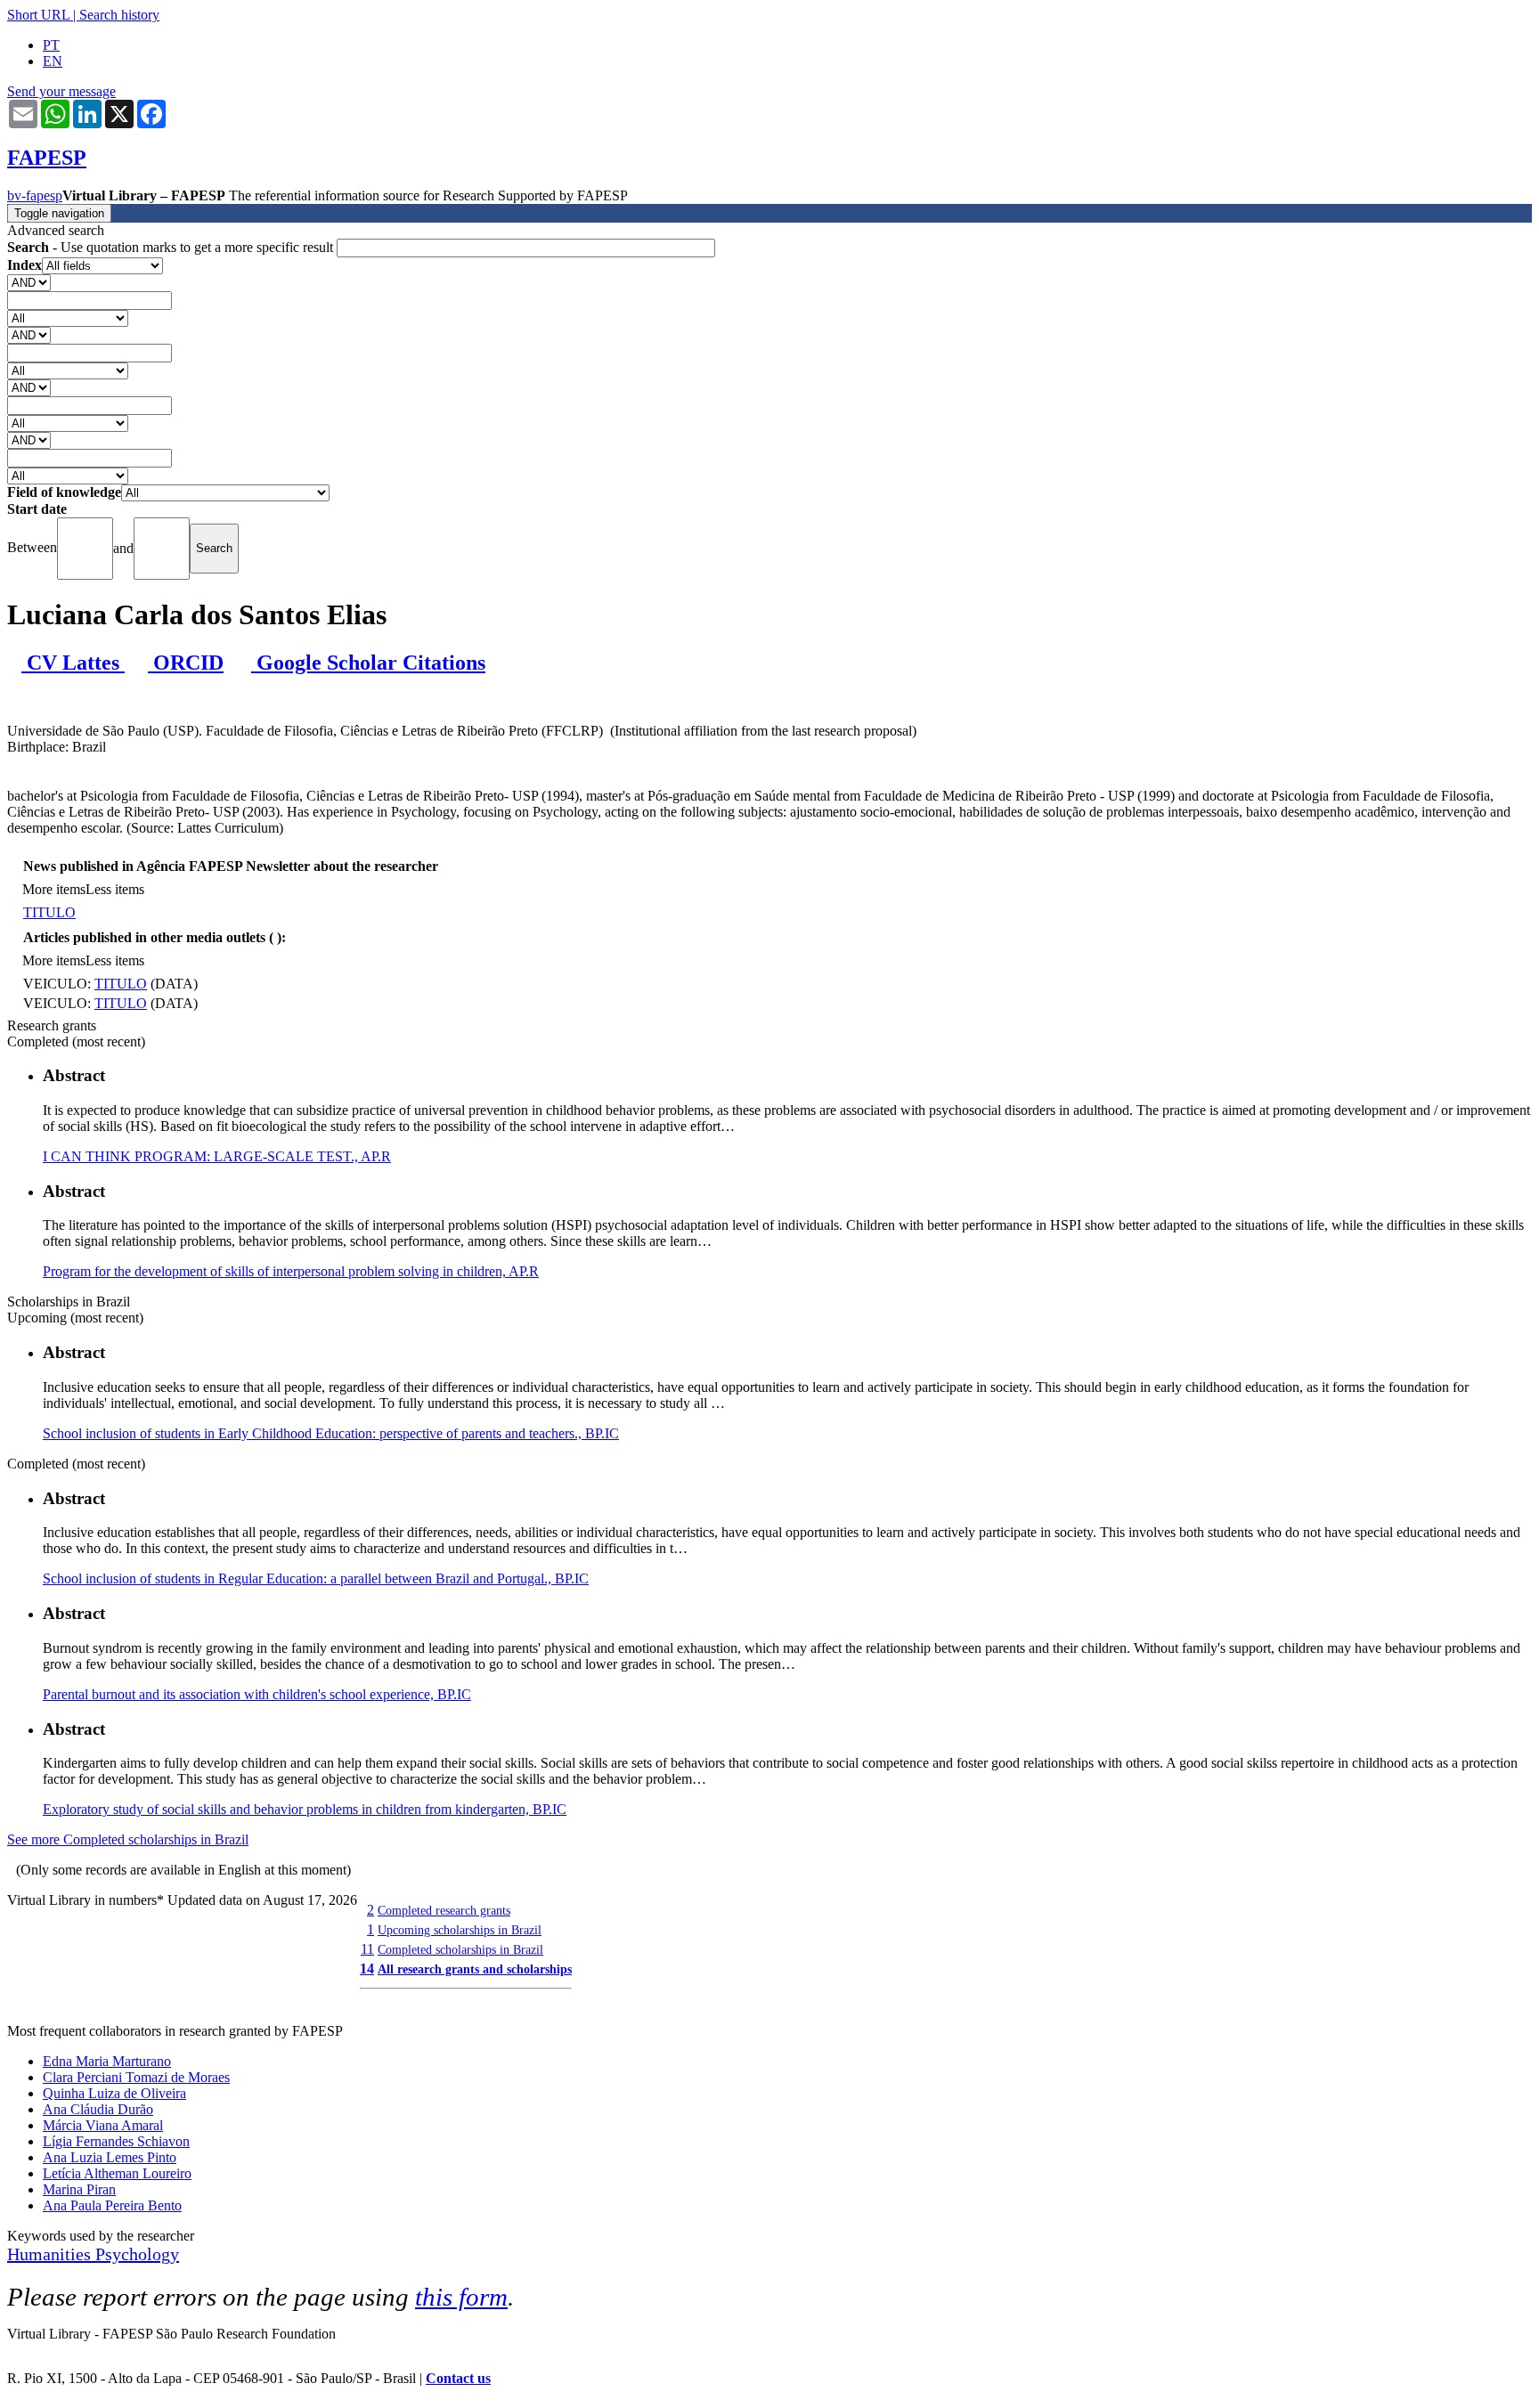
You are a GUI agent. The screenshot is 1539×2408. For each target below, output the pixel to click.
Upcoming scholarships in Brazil (460, 1930)
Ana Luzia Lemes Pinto (110, 2157)
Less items (115, 889)
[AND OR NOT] (29, 282)
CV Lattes (73, 663)
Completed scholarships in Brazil (460, 1949)
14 (367, 1969)
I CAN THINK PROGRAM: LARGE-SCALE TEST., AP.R (217, 1156)
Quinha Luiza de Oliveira (114, 2093)
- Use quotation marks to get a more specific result (172, 247)
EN (53, 61)
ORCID (186, 663)
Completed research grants (444, 1910)
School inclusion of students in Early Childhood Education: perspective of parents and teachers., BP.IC (331, 1433)
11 (367, 1949)
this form (461, 2297)
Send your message (61, 91)
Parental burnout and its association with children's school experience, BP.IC (257, 1694)
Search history (119, 15)
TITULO (49, 912)
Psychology (137, 2254)
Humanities (51, 2254)
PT (51, 45)
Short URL (38, 15)
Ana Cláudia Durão (98, 2109)
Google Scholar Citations (368, 663)
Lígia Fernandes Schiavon (116, 2141)
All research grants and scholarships (475, 1969)
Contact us (458, 2378)
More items (54, 889)
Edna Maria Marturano (107, 2061)
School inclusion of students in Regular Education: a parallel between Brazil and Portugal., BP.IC (316, 1578)
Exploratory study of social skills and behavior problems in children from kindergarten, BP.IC (305, 1809)
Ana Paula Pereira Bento (112, 2205)
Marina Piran (79, 2189)
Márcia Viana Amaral (103, 2125)
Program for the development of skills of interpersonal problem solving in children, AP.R (291, 1271)
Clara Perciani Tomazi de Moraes (136, 2077)
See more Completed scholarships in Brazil (128, 1839)
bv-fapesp (35, 195)
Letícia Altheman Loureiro (117, 2173)
